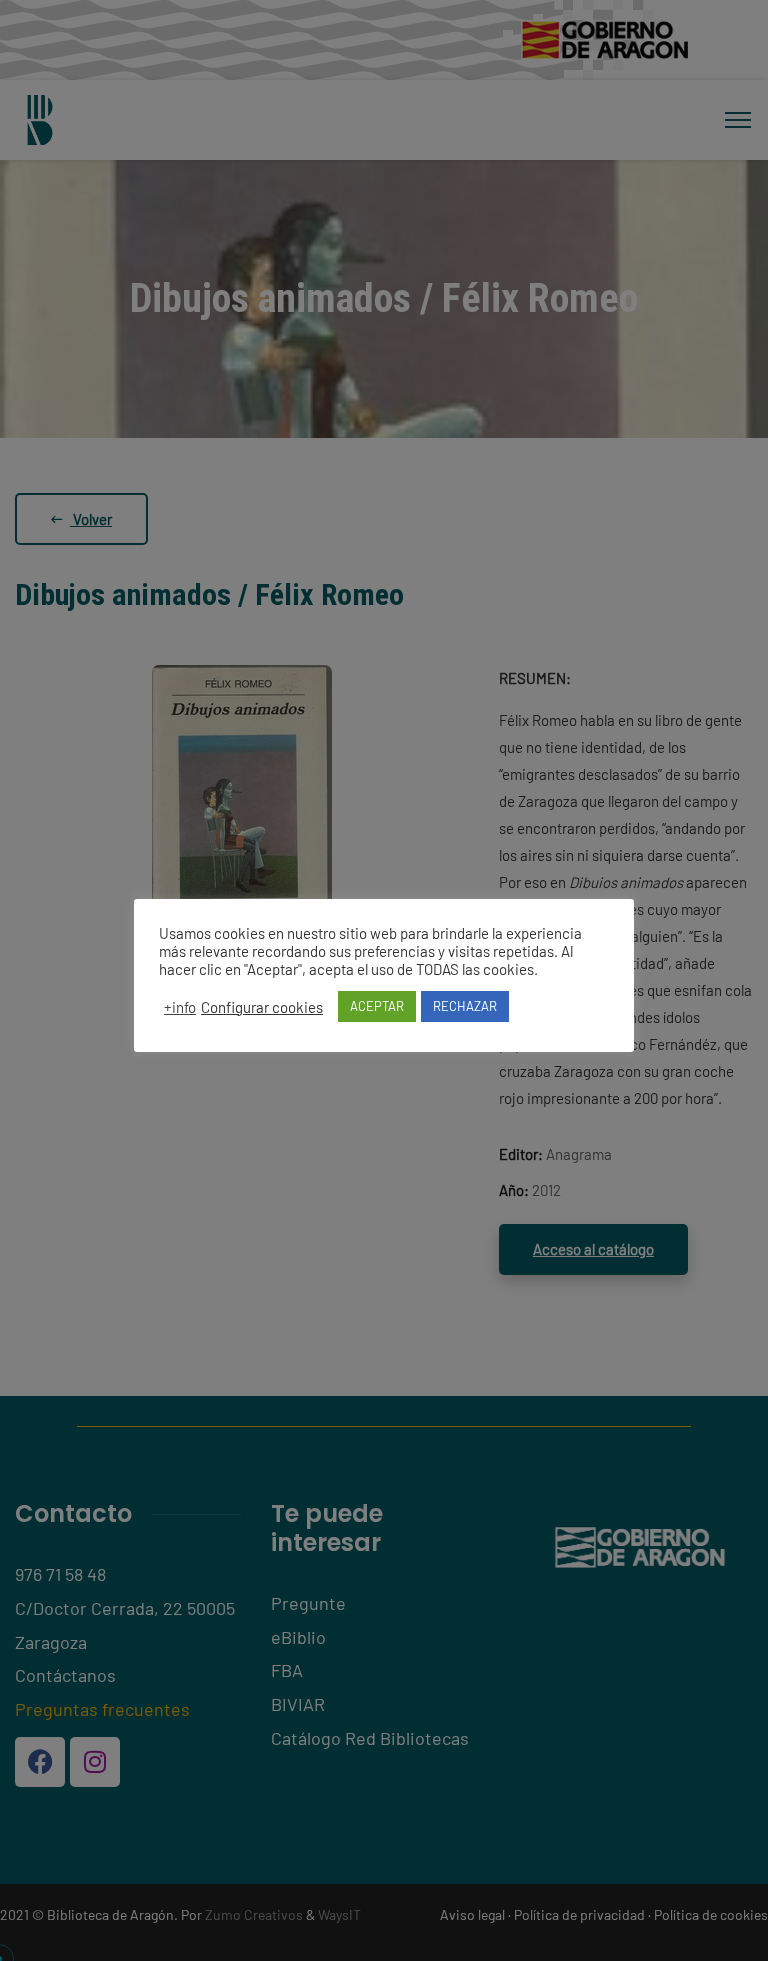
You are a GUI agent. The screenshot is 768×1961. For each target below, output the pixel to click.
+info (180, 1007)
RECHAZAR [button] (465, 1006)
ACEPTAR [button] (377, 1006)
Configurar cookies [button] (262, 1007)
